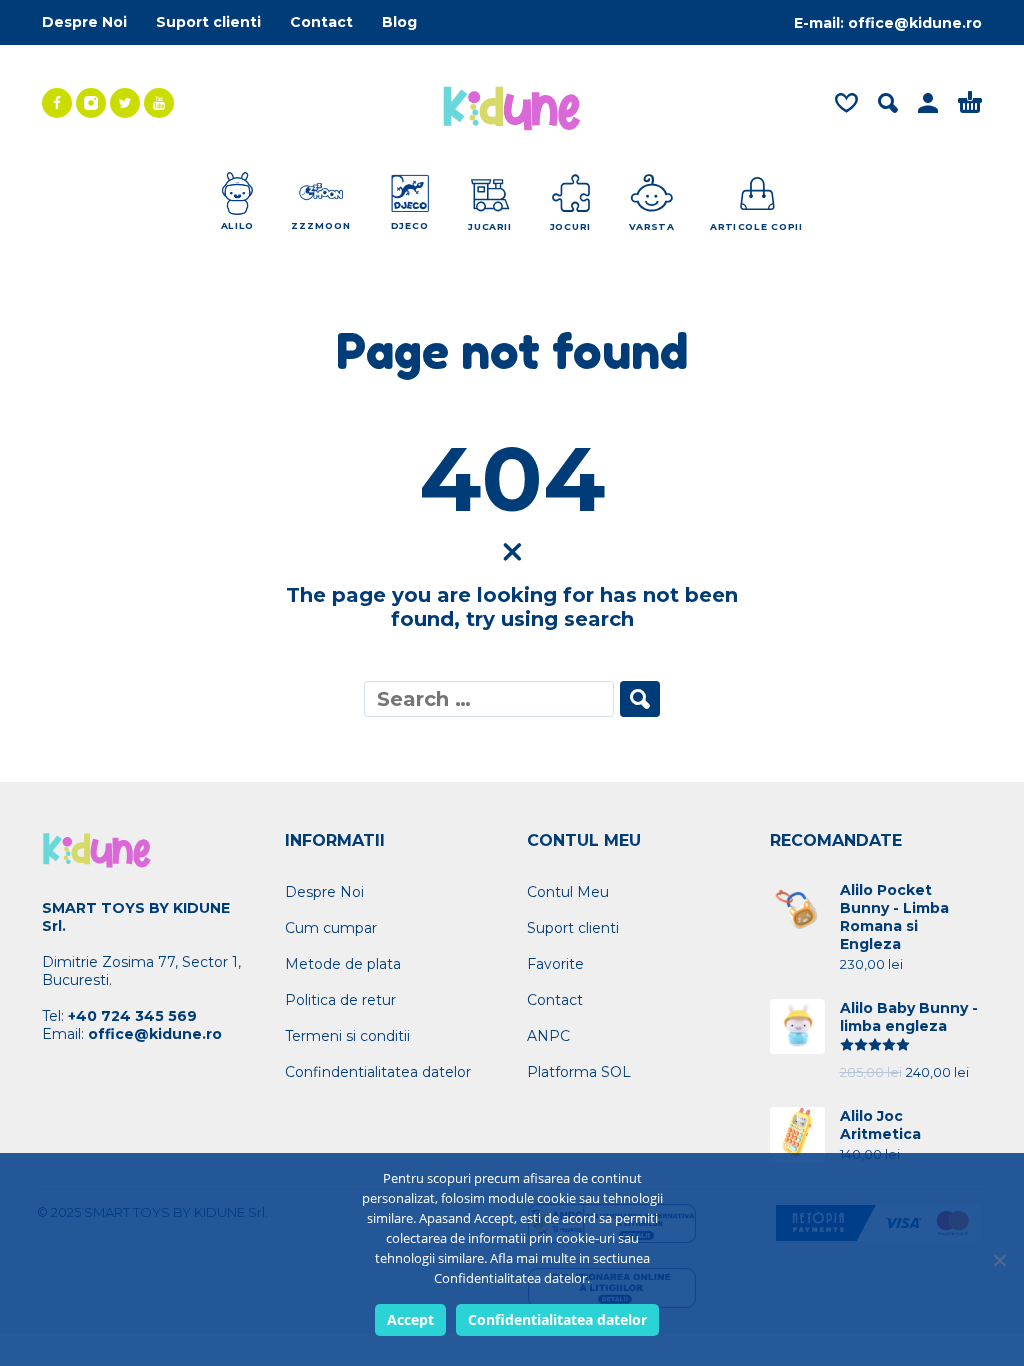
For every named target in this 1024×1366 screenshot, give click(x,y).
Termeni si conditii (347, 1036)
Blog (399, 22)
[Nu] (999, 1260)
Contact (321, 22)
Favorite (555, 964)
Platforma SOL (579, 1072)
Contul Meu (568, 892)
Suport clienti (208, 22)
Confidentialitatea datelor (557, 1319)
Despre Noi (84, 22)
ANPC (548, 1036)
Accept (410, 1319)
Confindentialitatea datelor (378, 1072)
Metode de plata (343, 964)
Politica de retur (340, 1000)
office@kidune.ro (915, 23)
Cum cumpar (331, 928)
